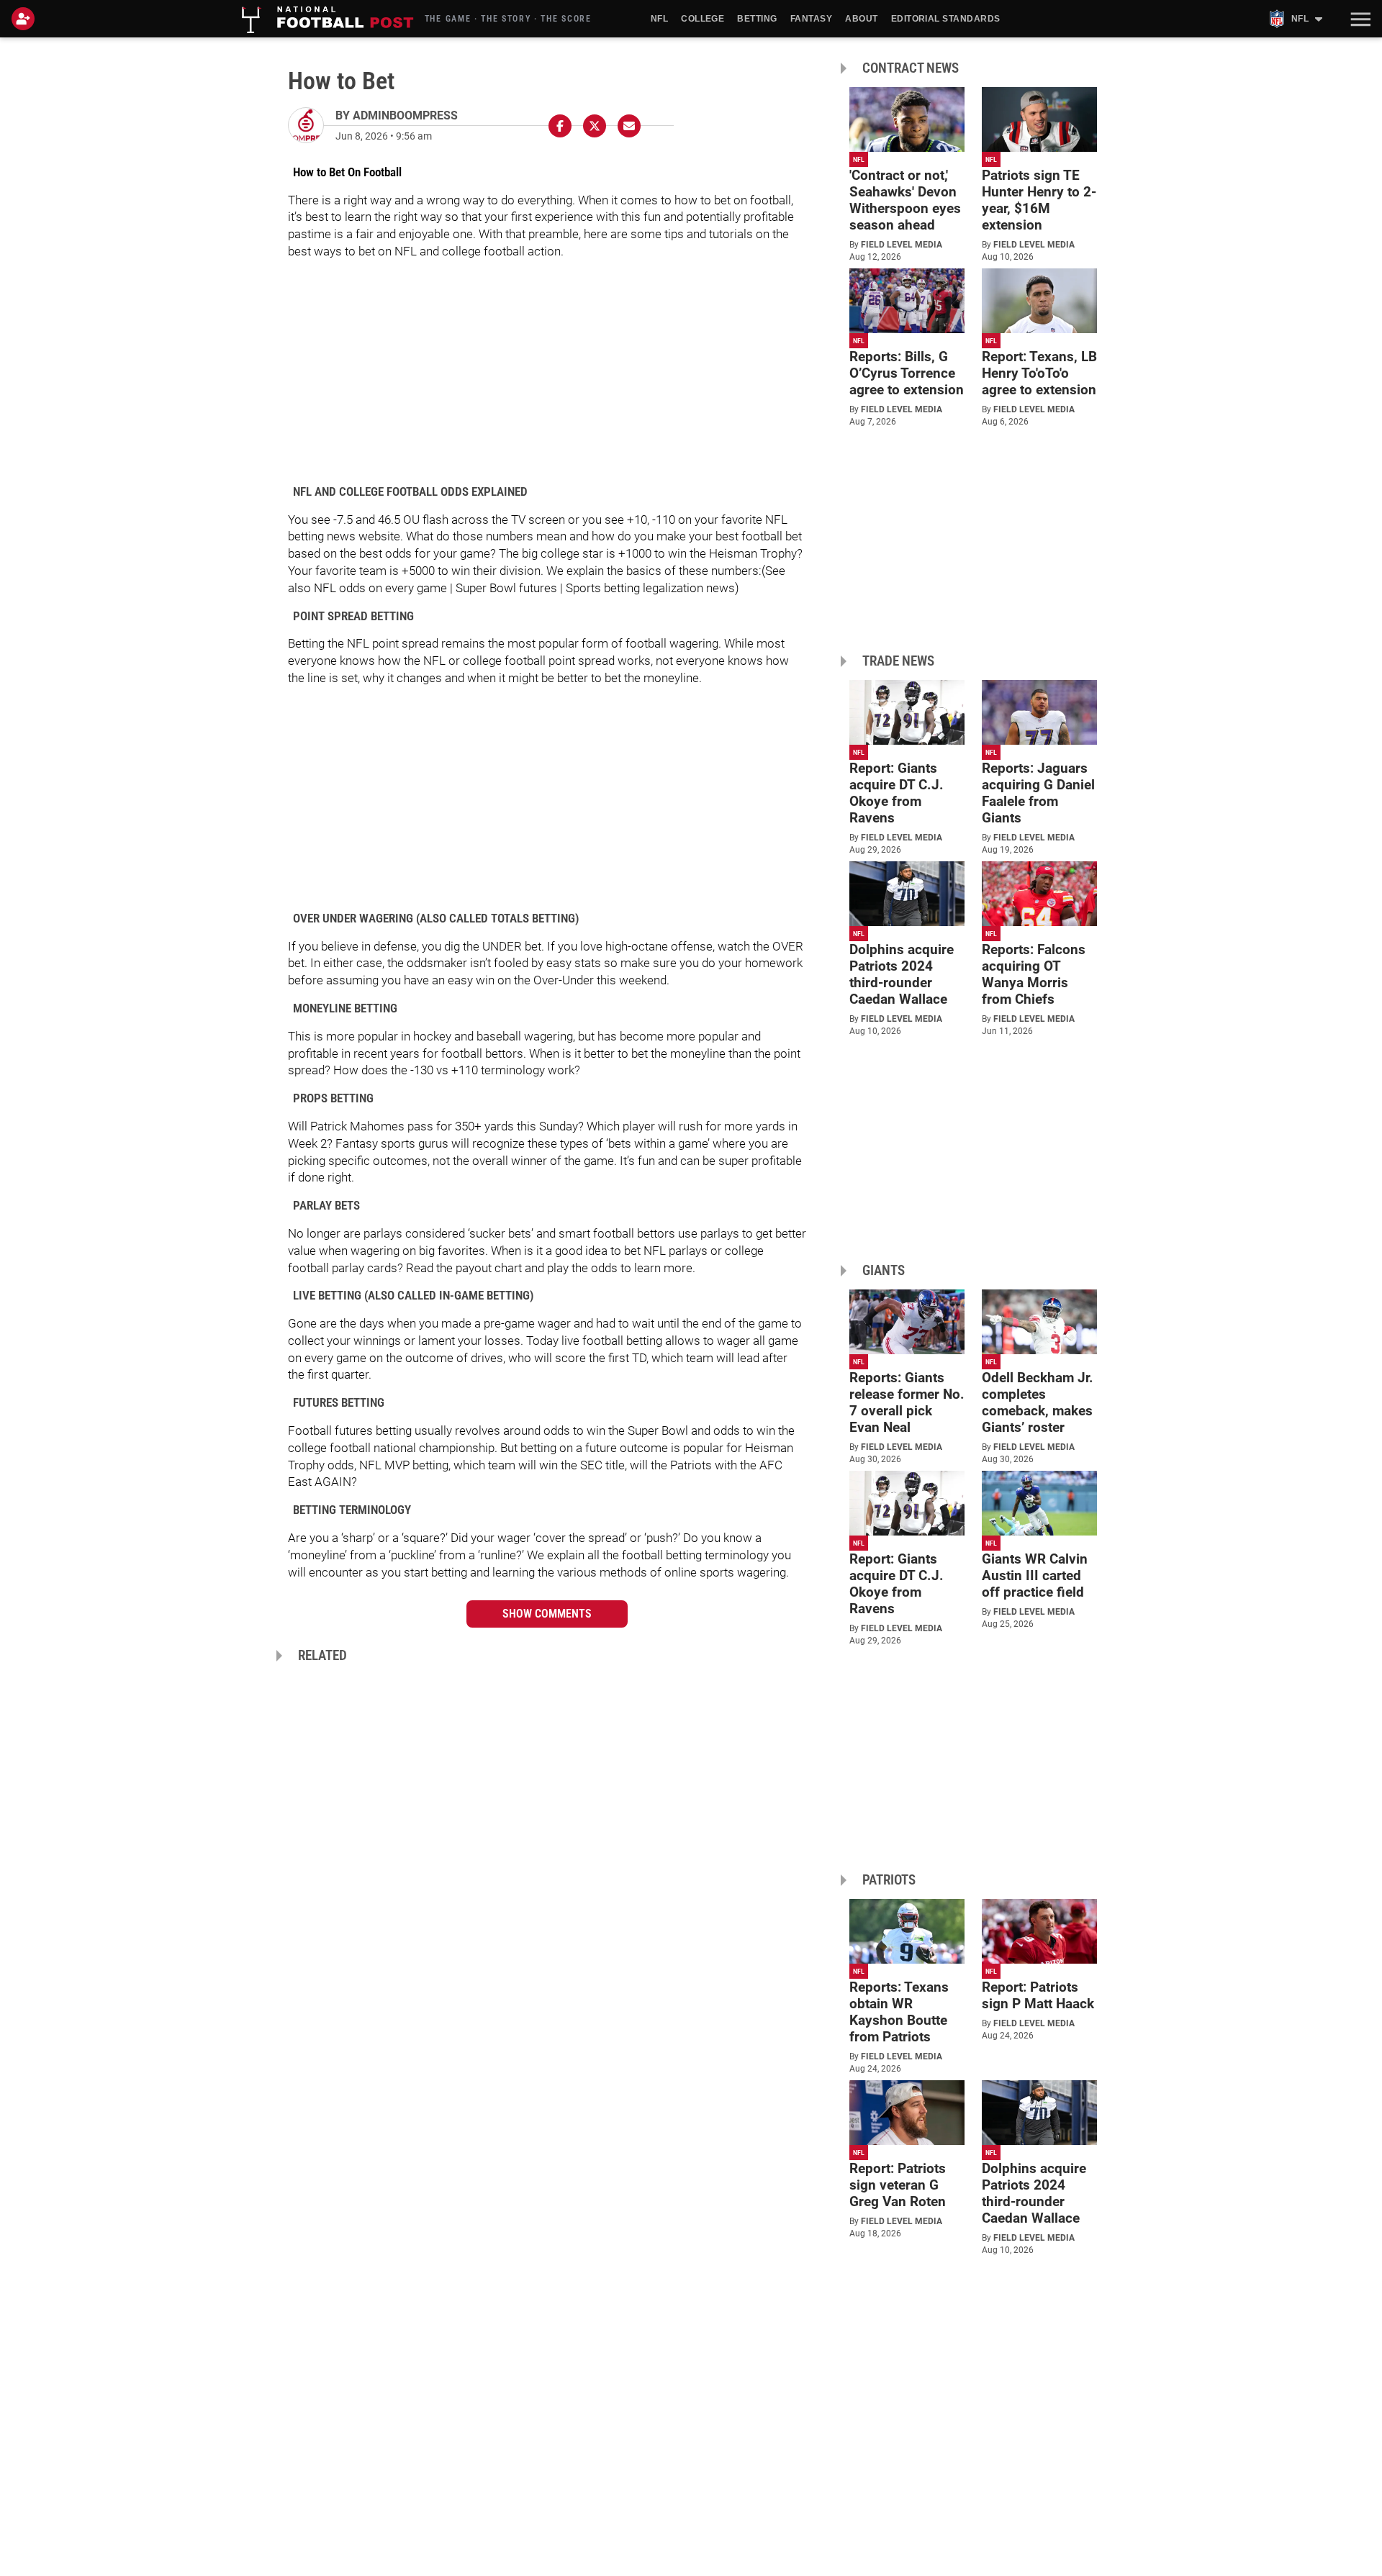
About (861, 19)
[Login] (26, 19)
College (703, 19)
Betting (757, 19)
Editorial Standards (946, 19)
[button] (1359, 19)
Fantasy (811, 19)
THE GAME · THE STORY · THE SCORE (508, 19)
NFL (659, 19)
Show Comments (547, 1614)
